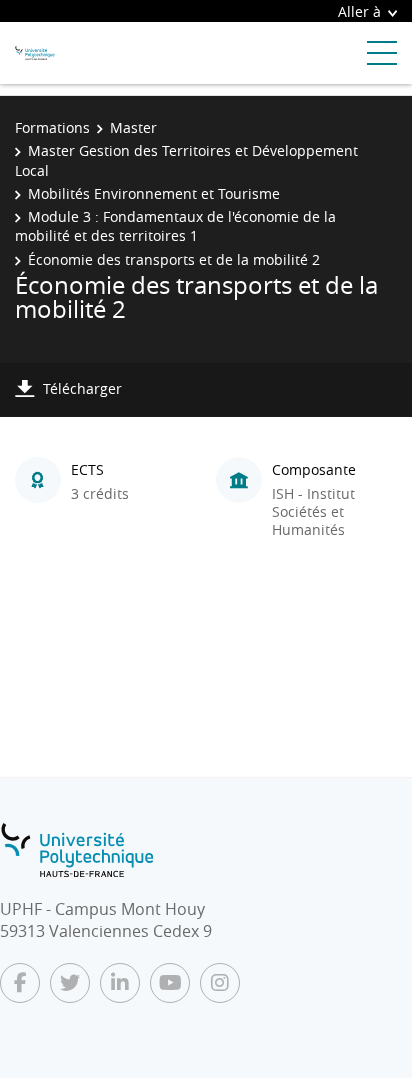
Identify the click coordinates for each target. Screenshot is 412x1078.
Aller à (359, 11)
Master (133, 127)
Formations (52, 127)
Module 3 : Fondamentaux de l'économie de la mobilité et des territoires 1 (175, 226)
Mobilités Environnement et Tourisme (154, 193)
